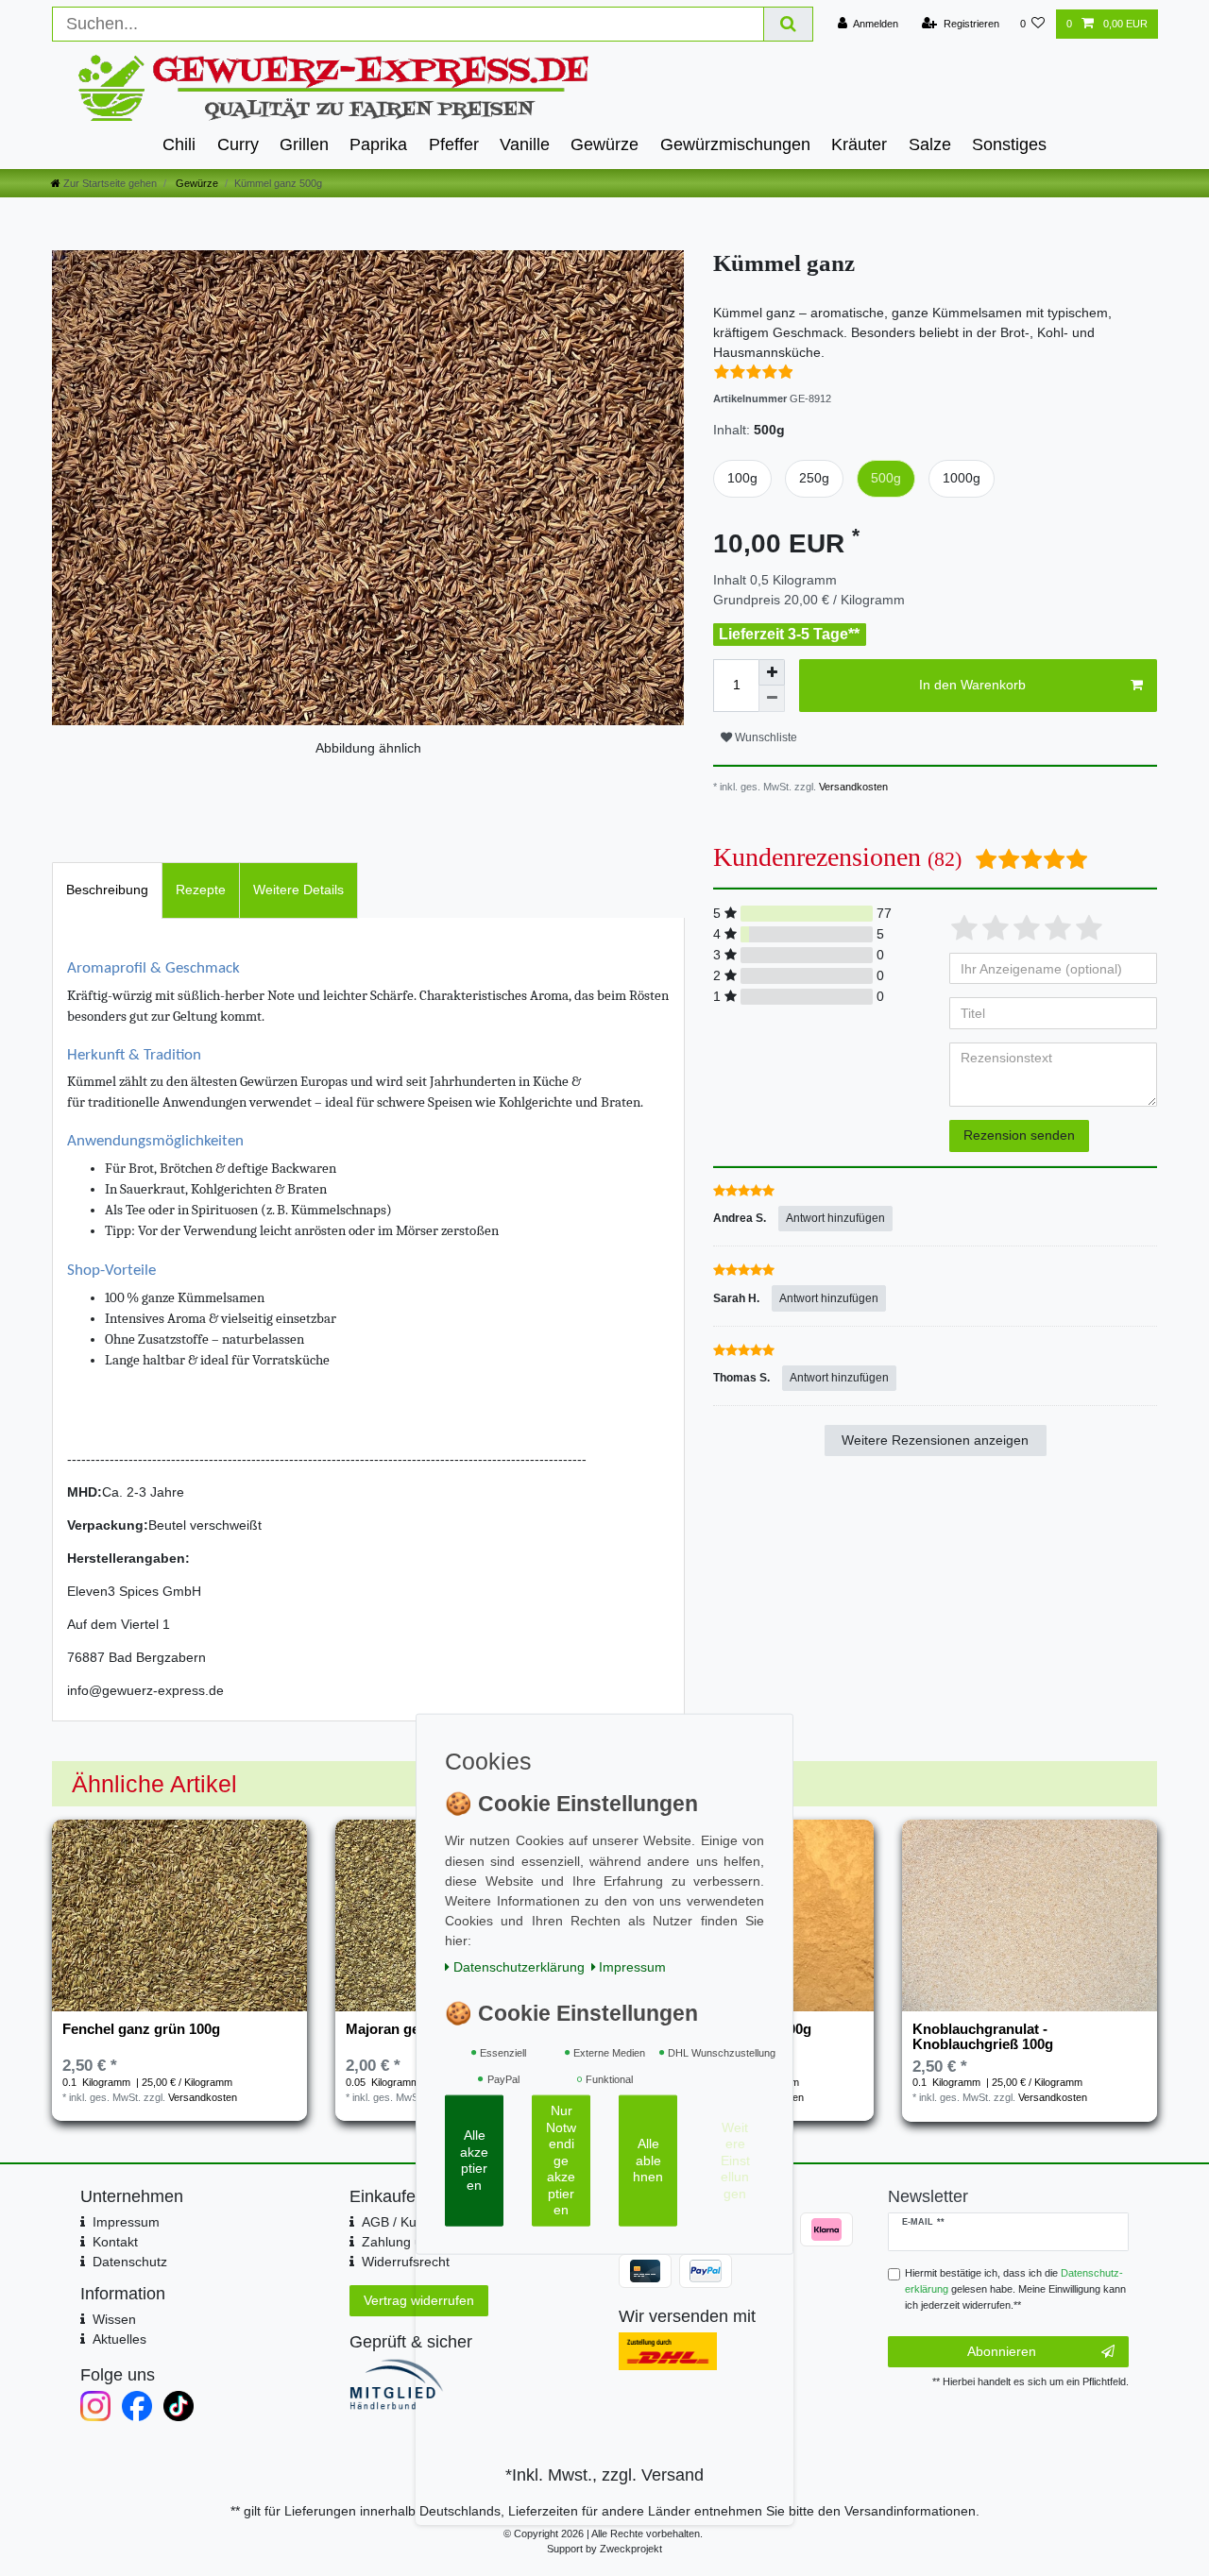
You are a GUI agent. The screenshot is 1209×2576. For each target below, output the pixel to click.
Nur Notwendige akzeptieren (561, 2160)
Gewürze (604, 144)
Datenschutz (130, 2262)
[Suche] (789, 24)
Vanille (525, 144)
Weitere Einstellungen (735, 2160)
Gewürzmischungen (735, 144)
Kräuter (859, 144)
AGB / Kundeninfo (415, 2222)
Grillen (304, 144)
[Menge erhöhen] (772, 672)
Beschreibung (107, 890)
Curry (238, 144)
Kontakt (115, 2242)
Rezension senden (1019, 1135)
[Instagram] (95, 2406)
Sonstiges (1009, 144)
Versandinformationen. (912, 2511)
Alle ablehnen (648, 2160)
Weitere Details (298, 890)
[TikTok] (179, 2406)
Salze (930, 144)
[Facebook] (137, 2406)
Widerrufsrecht (406, 2262)
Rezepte (201, 890)
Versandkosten (852, 787)
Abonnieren (1002, 2351)
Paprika (378, 144)
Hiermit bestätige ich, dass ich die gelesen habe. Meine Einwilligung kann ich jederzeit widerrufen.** (1015, 2289)
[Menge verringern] (772, 699)
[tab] (107, 890)
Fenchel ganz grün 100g (141, 2029)
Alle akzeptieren (474, 2160)
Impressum (126, 2222)
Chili (179, 144)
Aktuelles (119, 2339)
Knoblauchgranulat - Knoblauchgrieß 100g (983, 2037)
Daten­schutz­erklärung (519, 1966)
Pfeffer (454, 144)
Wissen (114, 2319)
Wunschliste (765, 737)
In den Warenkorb (972, 685)
